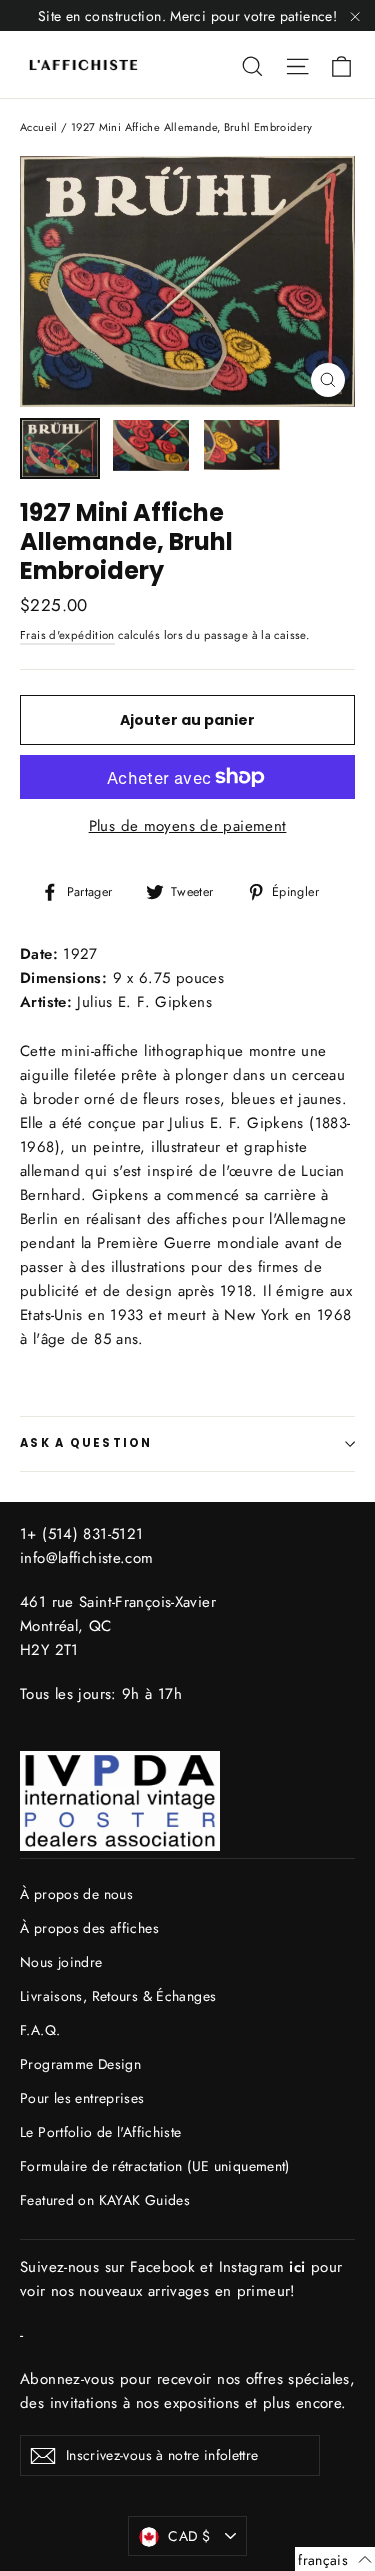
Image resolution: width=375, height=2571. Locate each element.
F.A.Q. (40, 2030)
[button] (335, 2559)
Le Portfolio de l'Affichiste (101, 2132)
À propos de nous (76, 1894)
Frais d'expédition (67, 635)
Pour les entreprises (82, 2098)
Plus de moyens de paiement (188, 826)
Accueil (39, 127)
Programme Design (80, 2064)
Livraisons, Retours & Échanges (118, 1996)
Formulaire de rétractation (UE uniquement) (155, 2166)
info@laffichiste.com (87, 1558)
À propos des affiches (89, 1928)
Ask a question (86, 1443)
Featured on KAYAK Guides (105, 2200)
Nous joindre (61, 1962)
